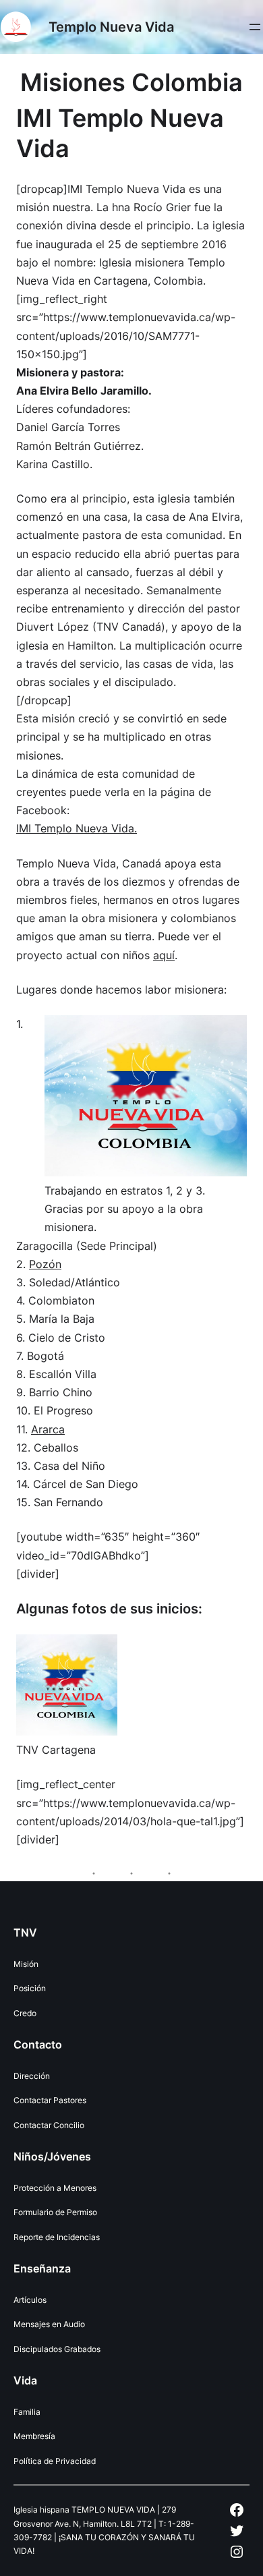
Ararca (48, 1429)
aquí (164, 955)
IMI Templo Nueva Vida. (77, 828)
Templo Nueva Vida (111, 27)
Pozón (45, 1264)
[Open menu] (255, 27)
